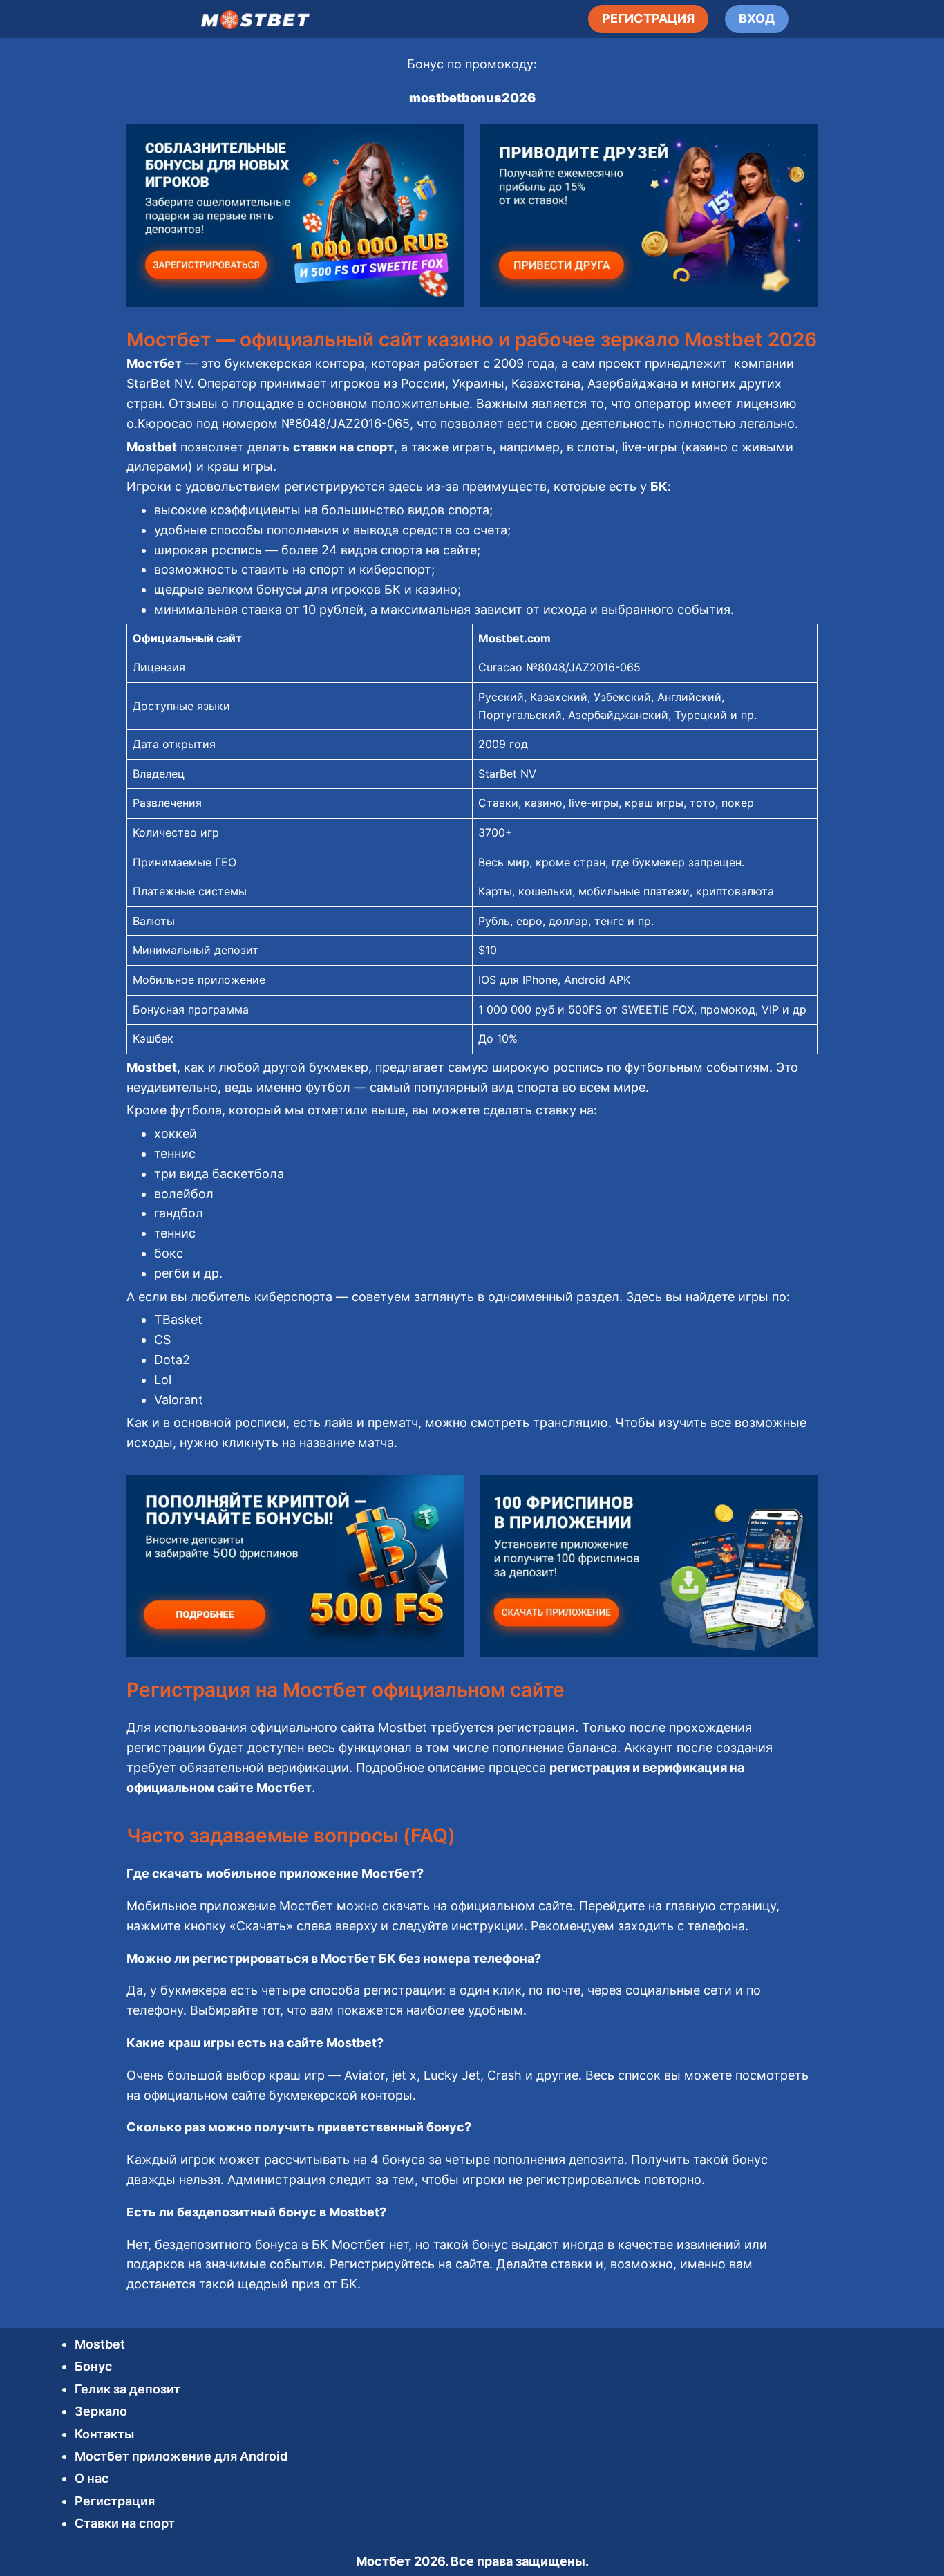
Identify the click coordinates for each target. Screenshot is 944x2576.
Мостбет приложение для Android (181, 2456)
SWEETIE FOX (658, 1009)
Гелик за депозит (128, 2389)
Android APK (597, 980)
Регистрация (115, 2501)
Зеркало (101, 2411)
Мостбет (384, 2561)
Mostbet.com (515, 638)
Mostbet (100, 2344)
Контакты (104, 2434)
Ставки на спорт (125, 2523)
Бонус (93, 2366)
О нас (92, 2478)
